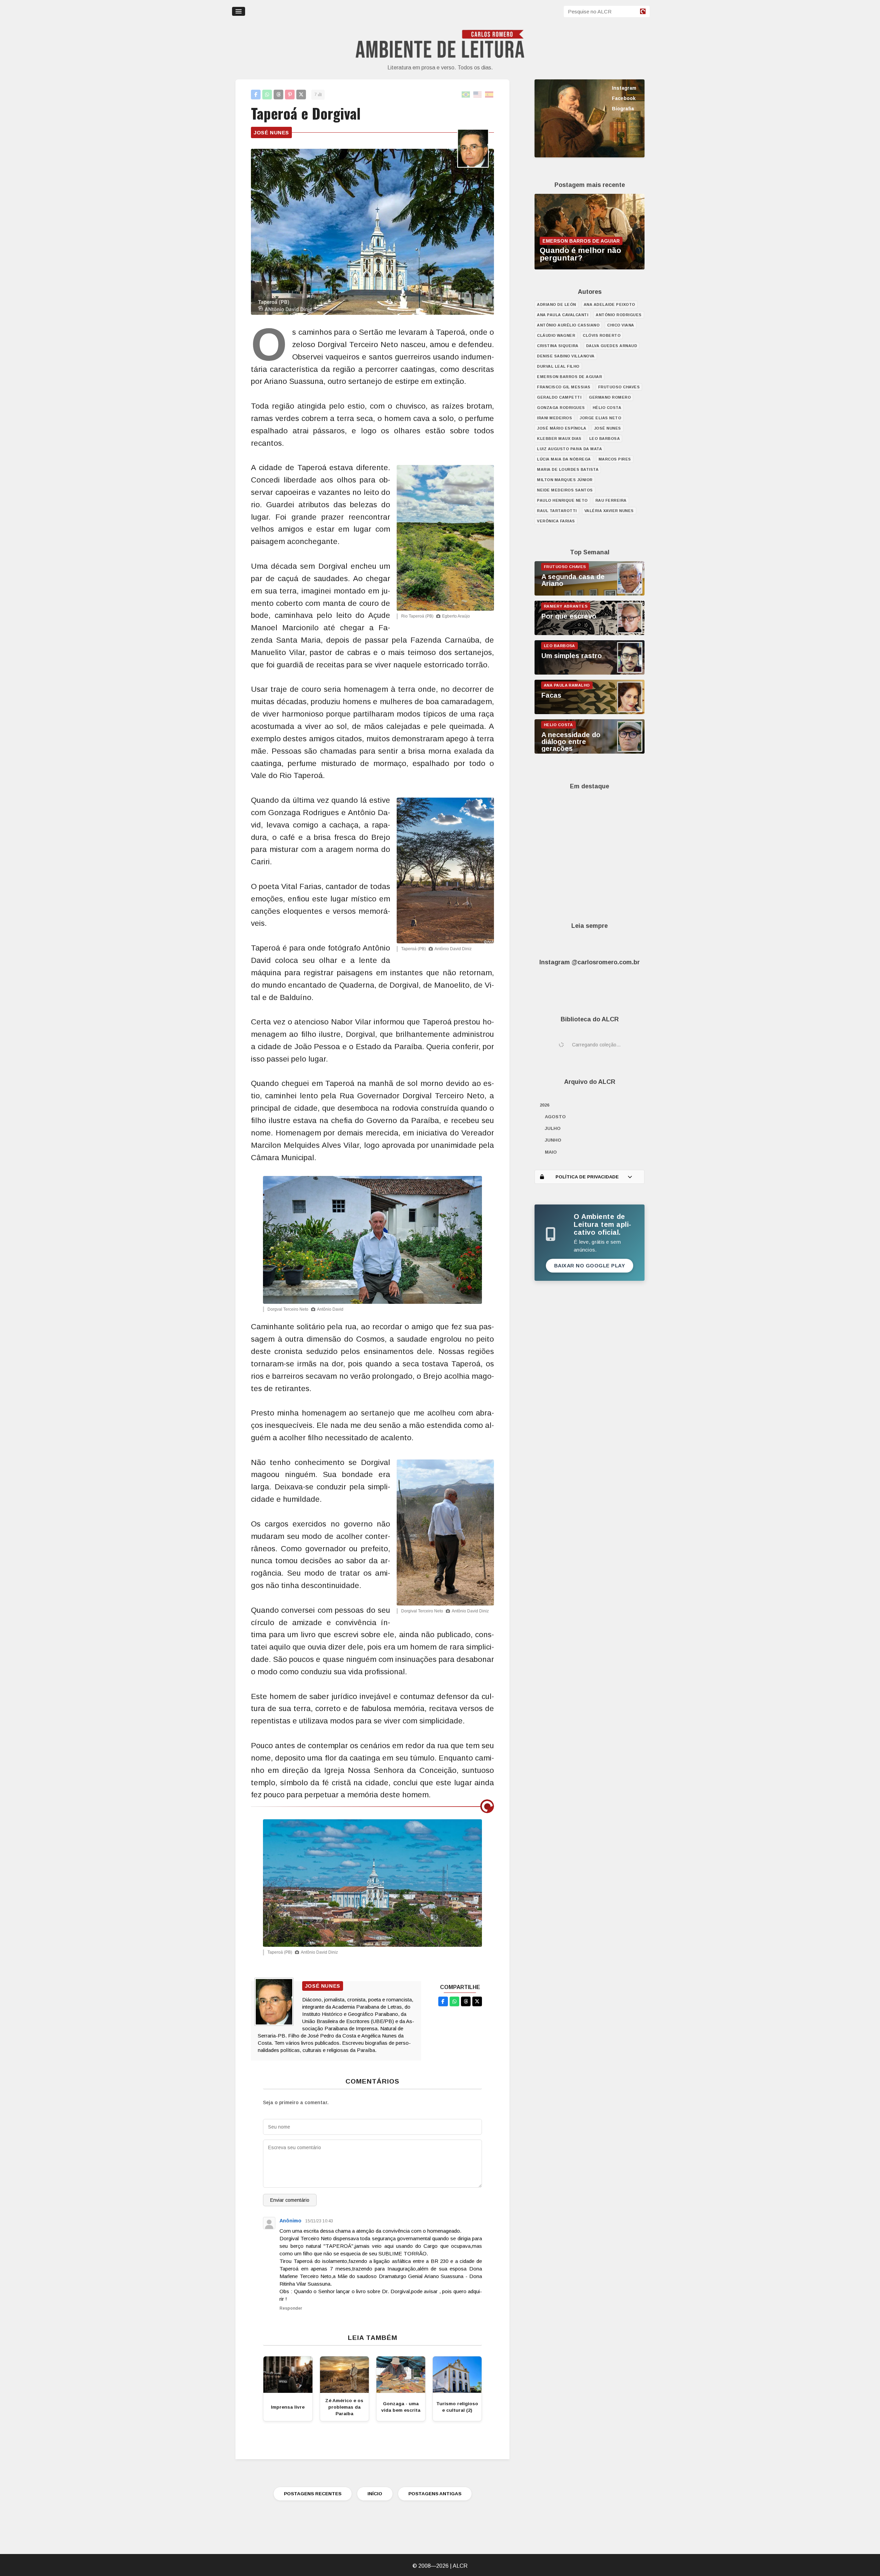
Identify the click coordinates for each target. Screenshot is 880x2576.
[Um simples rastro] (590, 673)
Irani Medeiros (554, 418)
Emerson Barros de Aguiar (569, 377)
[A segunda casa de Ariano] (590, 594)
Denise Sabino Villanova (566, 356)
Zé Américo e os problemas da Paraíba (344, 2407)
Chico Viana (621, 325)
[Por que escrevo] (590, 633)
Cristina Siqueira (558, 346)
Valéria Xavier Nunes (609, 511)
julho (553, 1128)
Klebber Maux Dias (559, 438)
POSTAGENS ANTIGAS (435, 2494)
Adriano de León (557, 304)
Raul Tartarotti (557, 511)
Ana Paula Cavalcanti (563, 315)
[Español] (489, 95)
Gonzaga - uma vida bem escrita (401, 2407)
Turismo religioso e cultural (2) (457, 2407)
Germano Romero (610, 397)
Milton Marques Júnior (565, 480)
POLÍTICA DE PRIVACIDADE (587, 1177)
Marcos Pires (615, 459)
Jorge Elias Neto (600, 418)
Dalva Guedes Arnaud (612, 346)
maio (551, 1152)
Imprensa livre (288, 2407)
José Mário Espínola (562, 428)
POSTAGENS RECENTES (313, 2494)
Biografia (623, 109)
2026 (544, 1105)
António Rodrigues (619, 315)
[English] (478, 95)
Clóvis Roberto (602, 335)
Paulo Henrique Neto (562, 500)
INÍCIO (375, 2494)
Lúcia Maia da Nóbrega (564, 459)
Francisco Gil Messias (564, 387)
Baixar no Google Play (590, 1266)
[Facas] (590, 712)
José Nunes (271, 132)
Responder (291, 2308)
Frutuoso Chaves (619, 387)
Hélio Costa (607, 408)
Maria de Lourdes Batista (568, 469)
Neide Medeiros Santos (565, 490)
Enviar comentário (290, 2200)
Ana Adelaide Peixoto (609, 304)
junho (553, 1140)
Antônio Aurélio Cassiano (568, 325)
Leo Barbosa (605, 438)
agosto (555, 1117)
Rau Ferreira (611, 500)
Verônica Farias (556, 521)
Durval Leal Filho (558, 366)
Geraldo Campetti (559, 397)
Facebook (624, 98)
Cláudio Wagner (556, 335)
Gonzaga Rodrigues (561, 408)
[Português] (466, 95)
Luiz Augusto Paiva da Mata (569, 449)
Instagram (624, 88)
